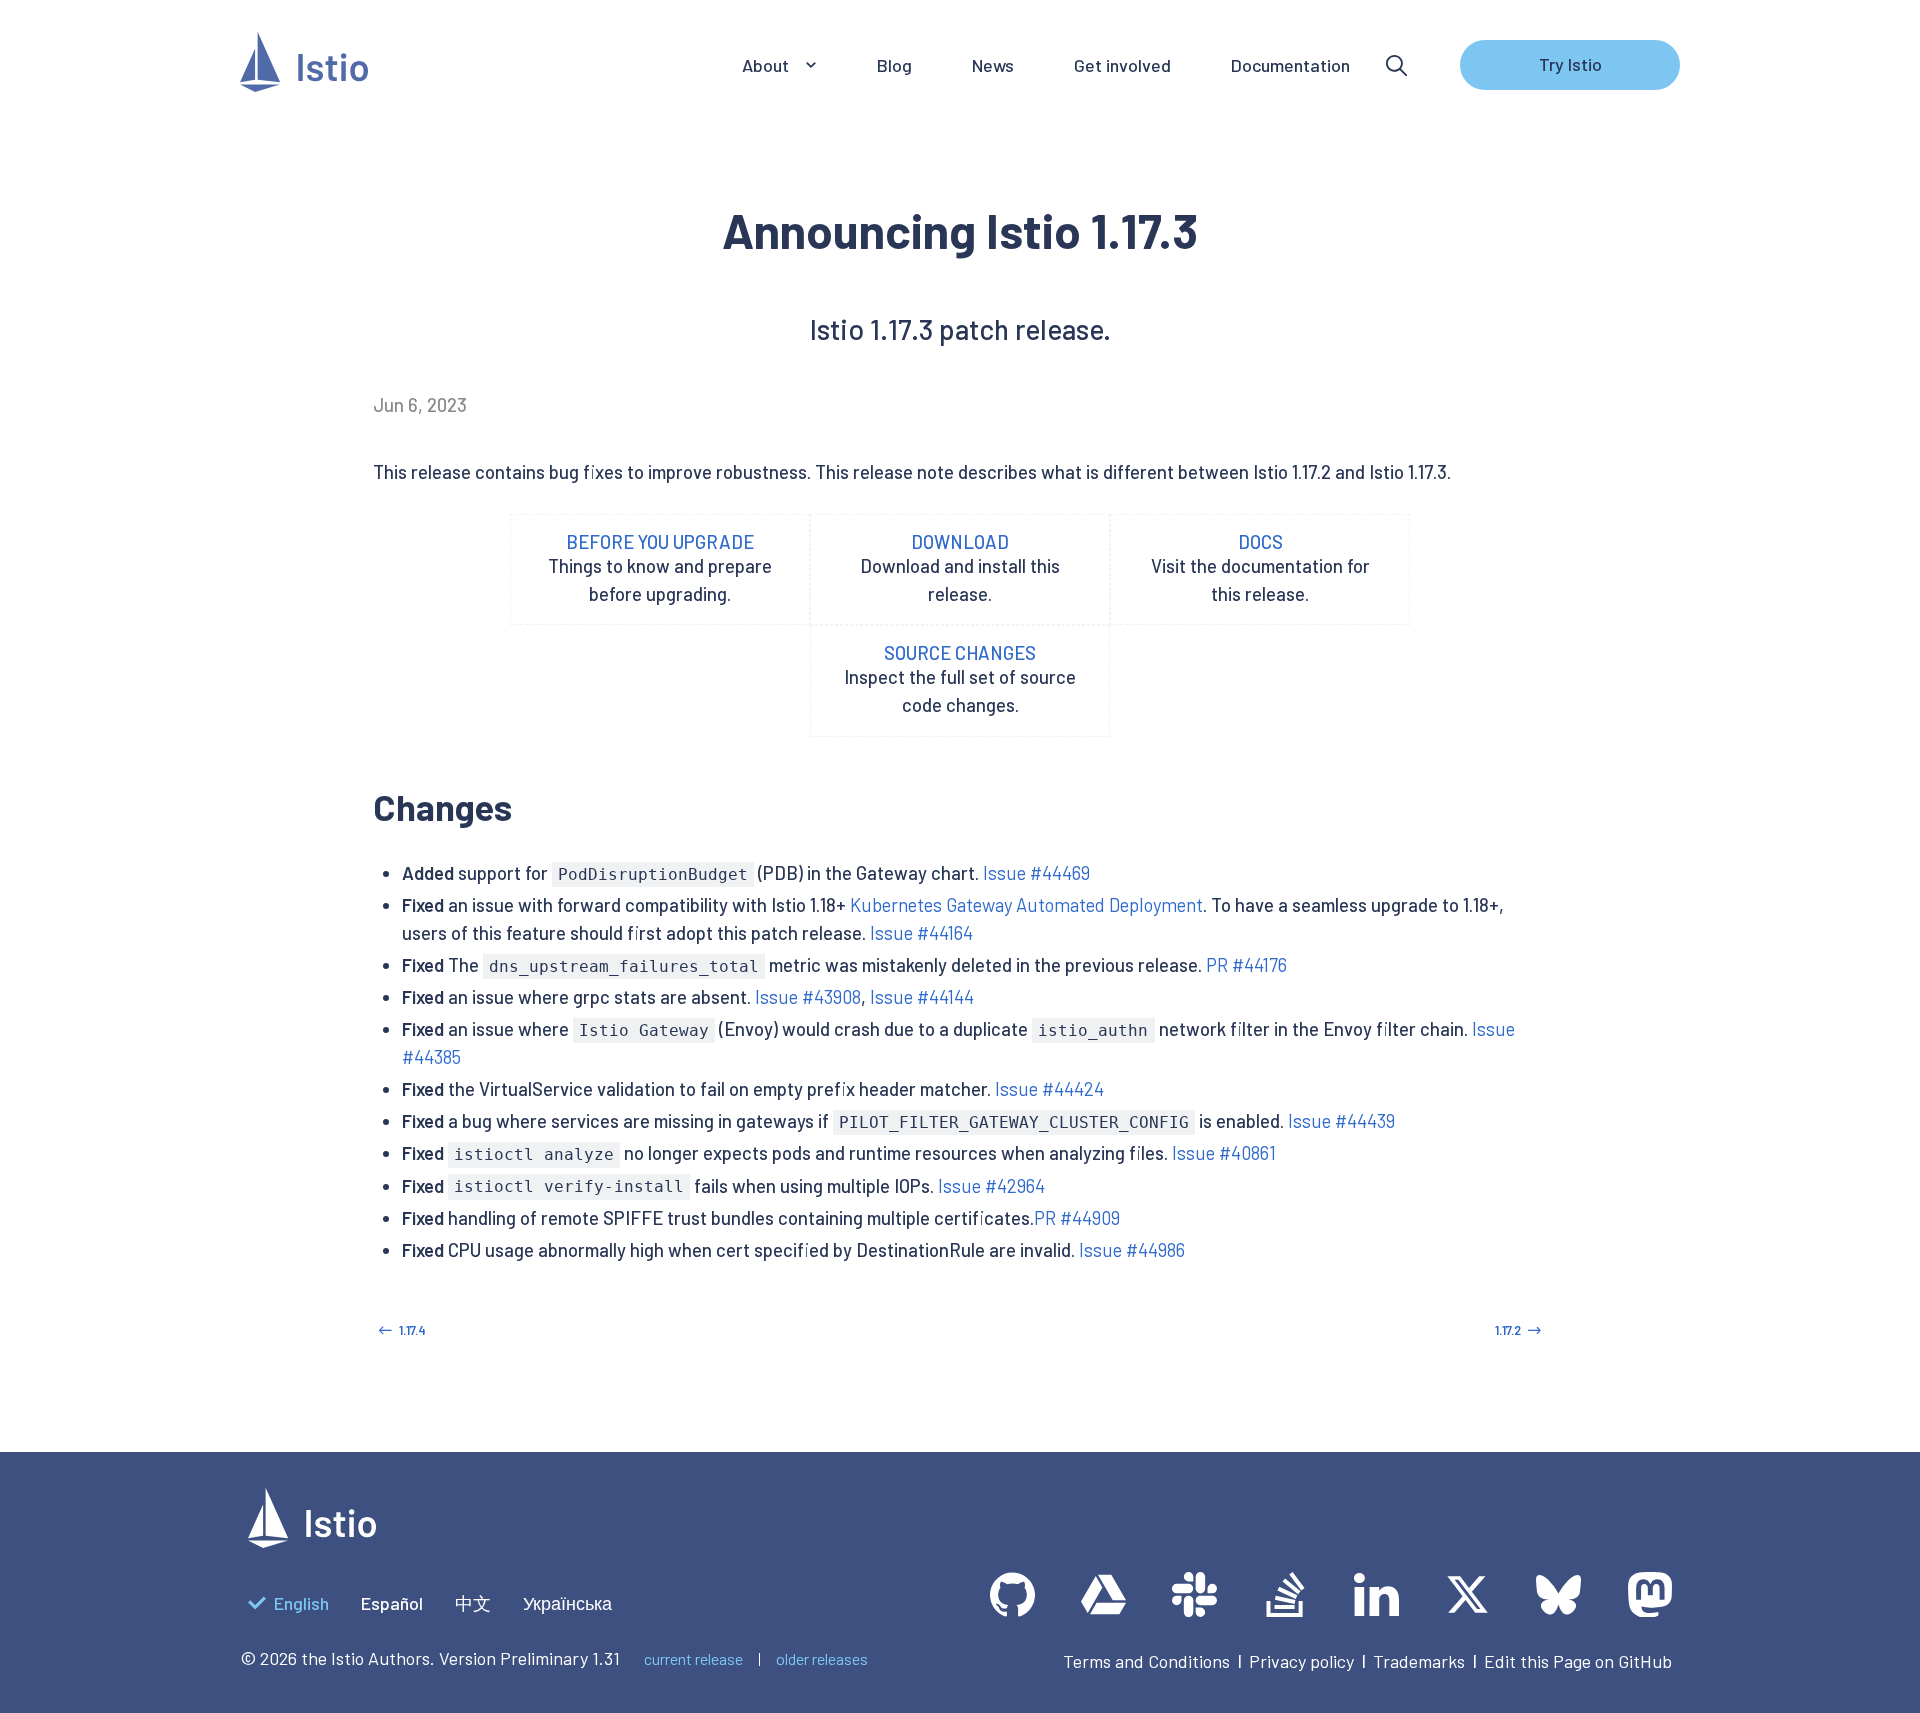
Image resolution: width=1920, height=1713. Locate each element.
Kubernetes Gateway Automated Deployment (1026, 905)
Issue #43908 (808, 997)
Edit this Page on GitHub (1578, 1661)
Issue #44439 (1341, 1121)
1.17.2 (1508, 1330)
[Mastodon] (1649, 1594)
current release (693, 1658)
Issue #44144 (922, 997)
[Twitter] (1467, 1594)
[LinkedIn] (1376, 1594)
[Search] (1396, 65)
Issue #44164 (921, 933)
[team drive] (1103, 1594)
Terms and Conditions (1146, 1661)
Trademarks (1419, 1661)
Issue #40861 (1224, 1153)
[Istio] (304, 65)
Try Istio (1570, 64)
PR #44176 (1246, 965)
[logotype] (312, 1541)
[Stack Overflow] (1285, 1594)
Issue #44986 (1132, 1250)
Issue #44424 (1049, 1089)
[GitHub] (1012, 1594)
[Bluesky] (1558, 1594)
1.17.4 (412, 1330)
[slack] (1194, 1594)
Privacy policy (1301, 1661)
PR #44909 (1077, 1218)
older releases (822, 1658)
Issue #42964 (991, 1186)
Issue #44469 (1036, 873)
